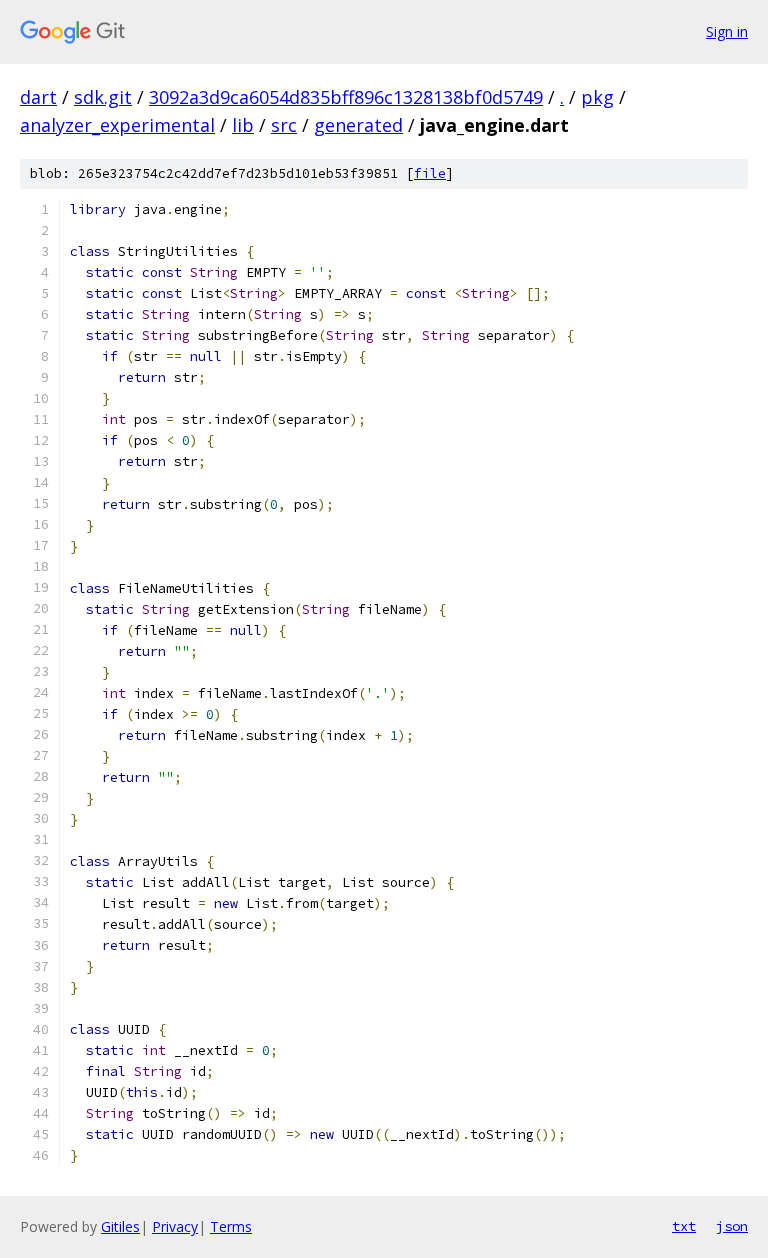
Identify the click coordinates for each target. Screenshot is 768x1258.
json (732, 1226)
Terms (231, 1226)
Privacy (175, 1226)
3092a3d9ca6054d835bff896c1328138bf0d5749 (346, 97)
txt (684, 1226)
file (430, 173)
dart (38, 97)
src (284, 125)
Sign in (727, 31)
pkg (597, 97)
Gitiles (120, 1226)
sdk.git (103, 97)
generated (358, 125)
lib (243, 125)
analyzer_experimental (117, 125)
